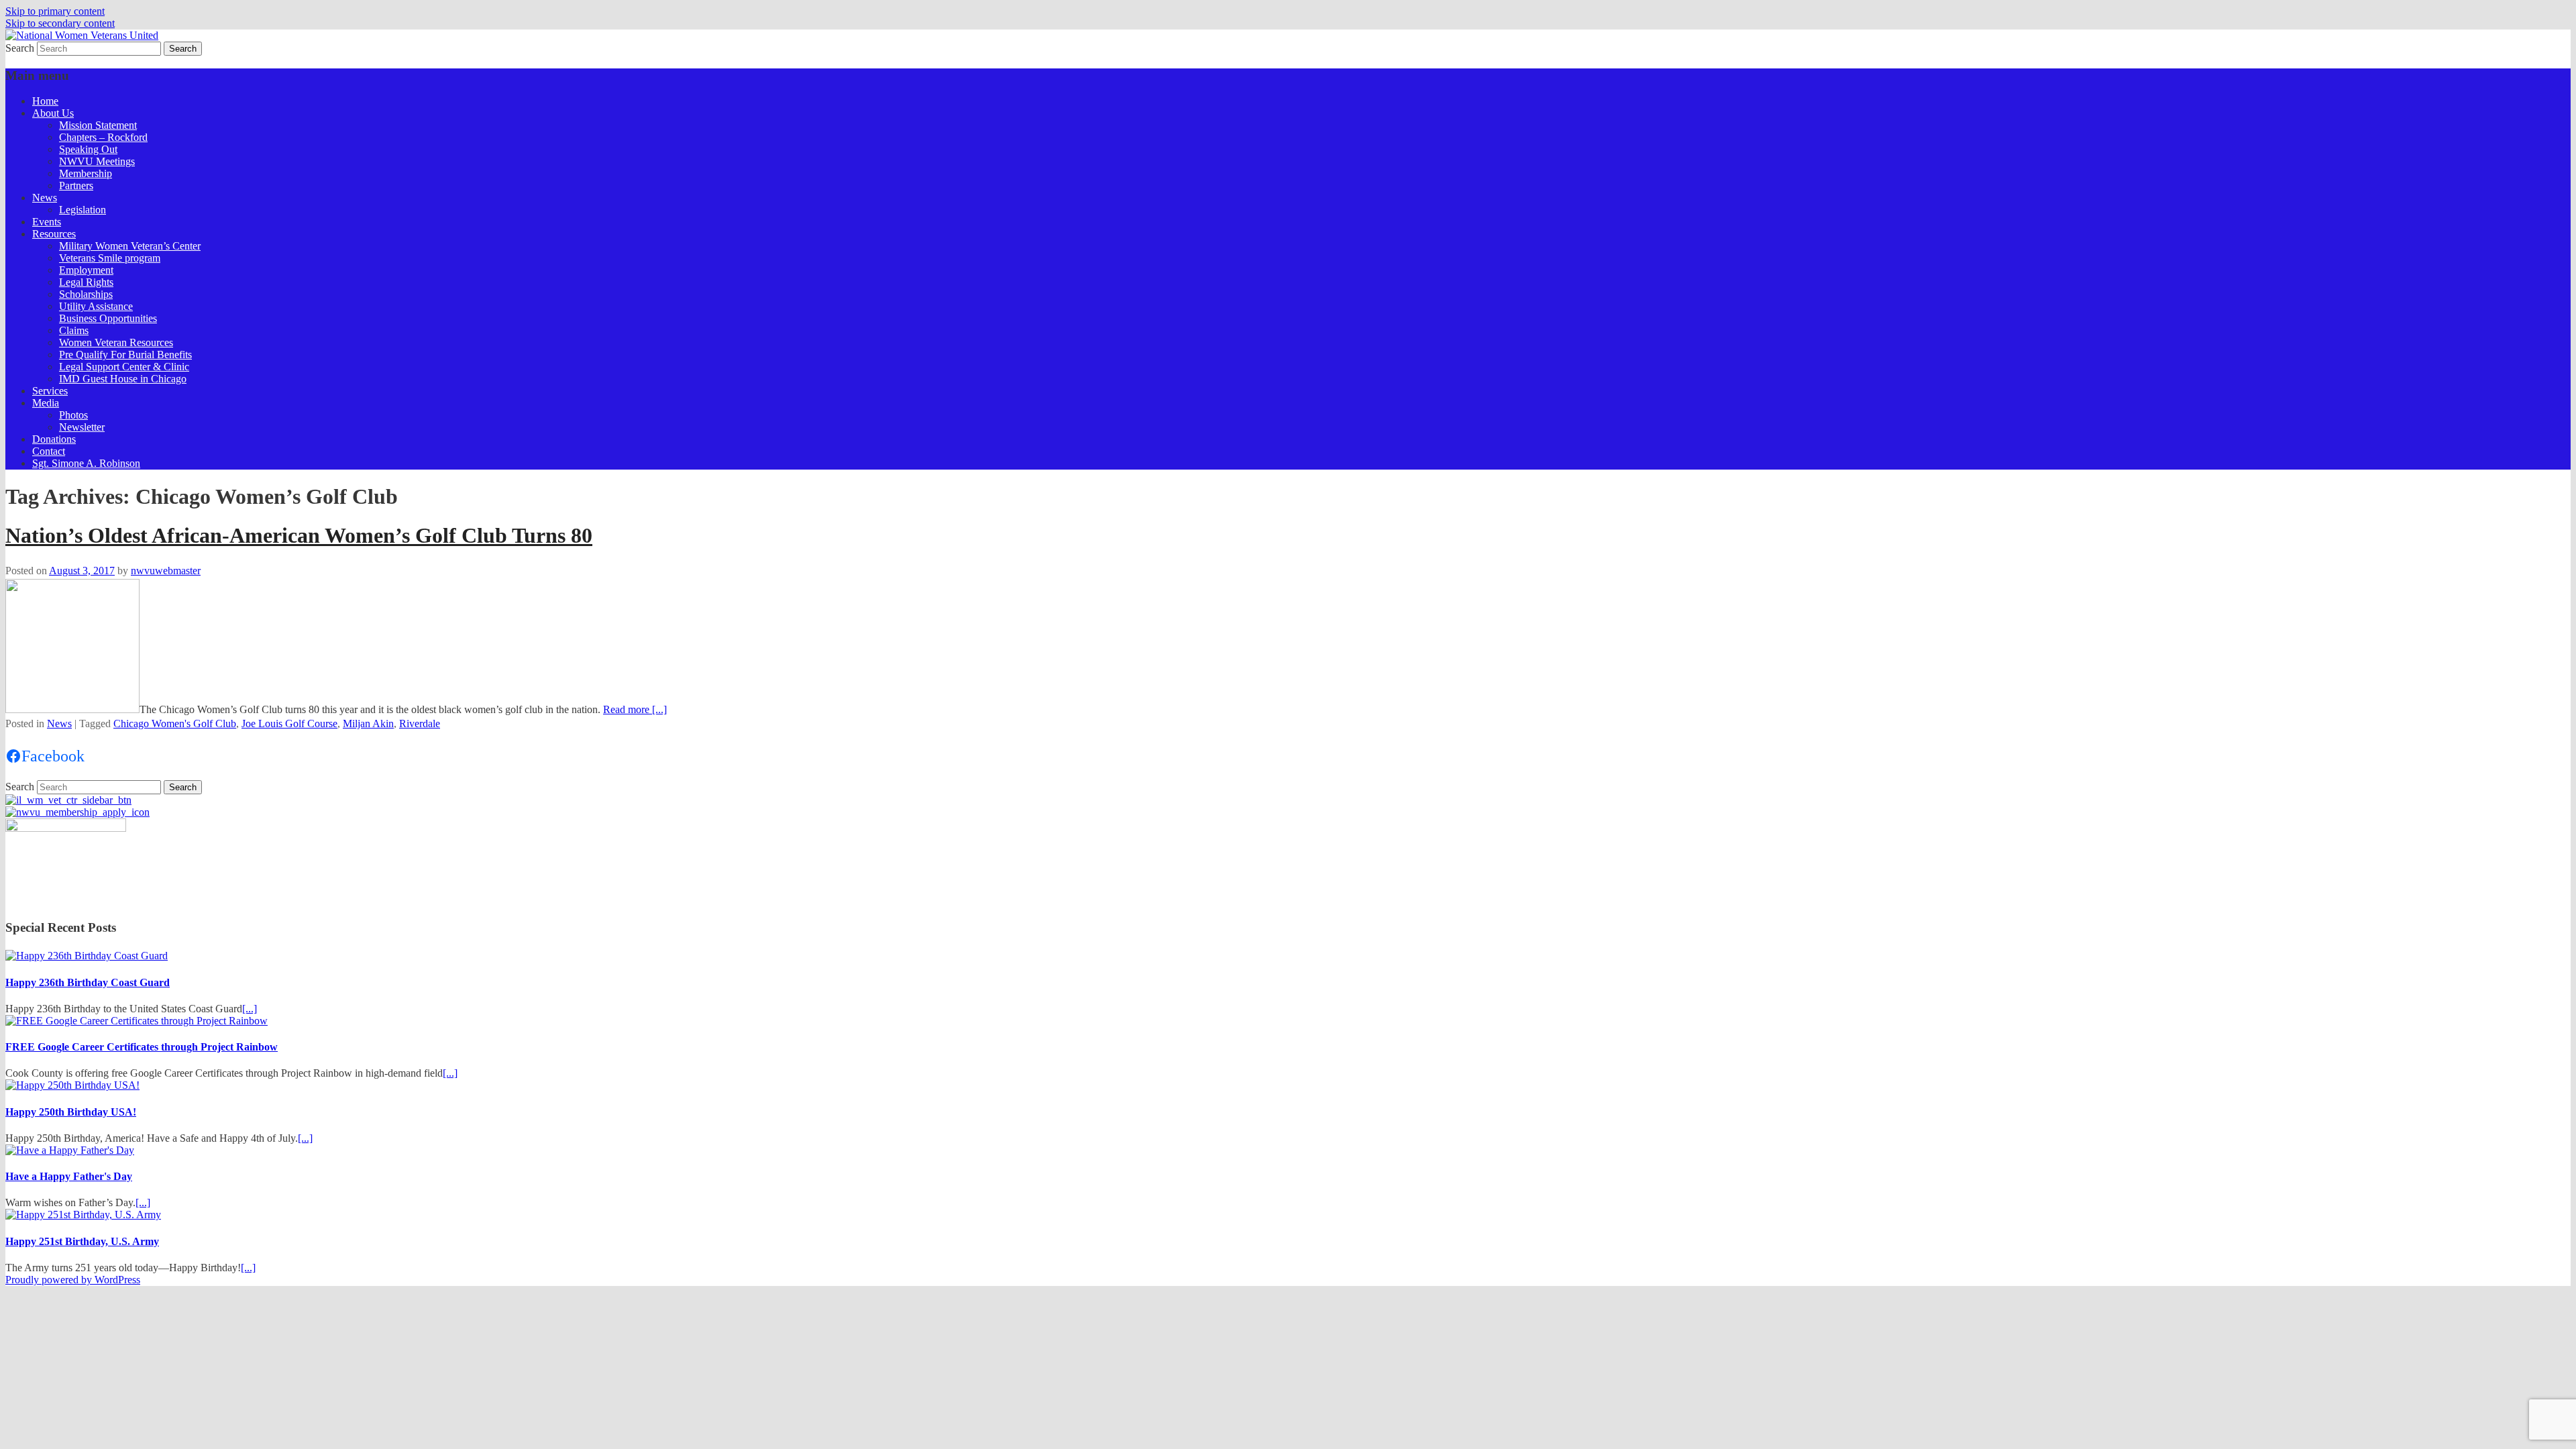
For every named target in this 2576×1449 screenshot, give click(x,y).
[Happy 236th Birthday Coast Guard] (87, 956)
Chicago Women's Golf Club (175, 723)
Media (46, 403)
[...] (250, 1009)
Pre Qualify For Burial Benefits (125, 355)
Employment (86, 270)
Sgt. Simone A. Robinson (86, 463)
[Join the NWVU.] (77, 812)
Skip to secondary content (60, 23)
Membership (86, 173)
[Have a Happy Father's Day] (70, 1150)
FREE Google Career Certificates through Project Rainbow (142, 1047)
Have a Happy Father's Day (69, 1176)
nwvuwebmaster (166, 571)
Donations (54, 439)
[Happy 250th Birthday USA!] (72, 1085)
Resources (54, 234)
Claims (74, 330)
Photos (73, 415)
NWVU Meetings (97, 161)
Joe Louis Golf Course (289, 723)
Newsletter (82, 427)
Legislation (83, 210)
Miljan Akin (368, 723)
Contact (49, 451)
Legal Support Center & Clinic (124, 367)
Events (47, 222)
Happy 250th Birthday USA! (71, 1112)
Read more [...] (635, 709)
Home (45, 101)
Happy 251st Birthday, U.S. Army (82, 1241)
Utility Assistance (96, 306)
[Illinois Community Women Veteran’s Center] (68, 800)
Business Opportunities (108, 318)
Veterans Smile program (110, 258)
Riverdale (420, 723)
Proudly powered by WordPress (73, 1280)
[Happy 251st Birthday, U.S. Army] (83, 1215)
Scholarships (86, 294)
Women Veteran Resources (116, 342)
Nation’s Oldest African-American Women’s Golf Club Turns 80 (299, 535)
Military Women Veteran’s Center (130, 246)
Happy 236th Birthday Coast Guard (88, 982)
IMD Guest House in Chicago (123, 379)
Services (50, 391)
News (45, 198)
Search (20, 48)
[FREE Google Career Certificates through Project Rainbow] (137, 1021)
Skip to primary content (55, 11)
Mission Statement (98, 125)
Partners (76, 185)
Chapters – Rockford (103, 137)
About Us (53, 113)
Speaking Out (88, 149)
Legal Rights (86, 282)
